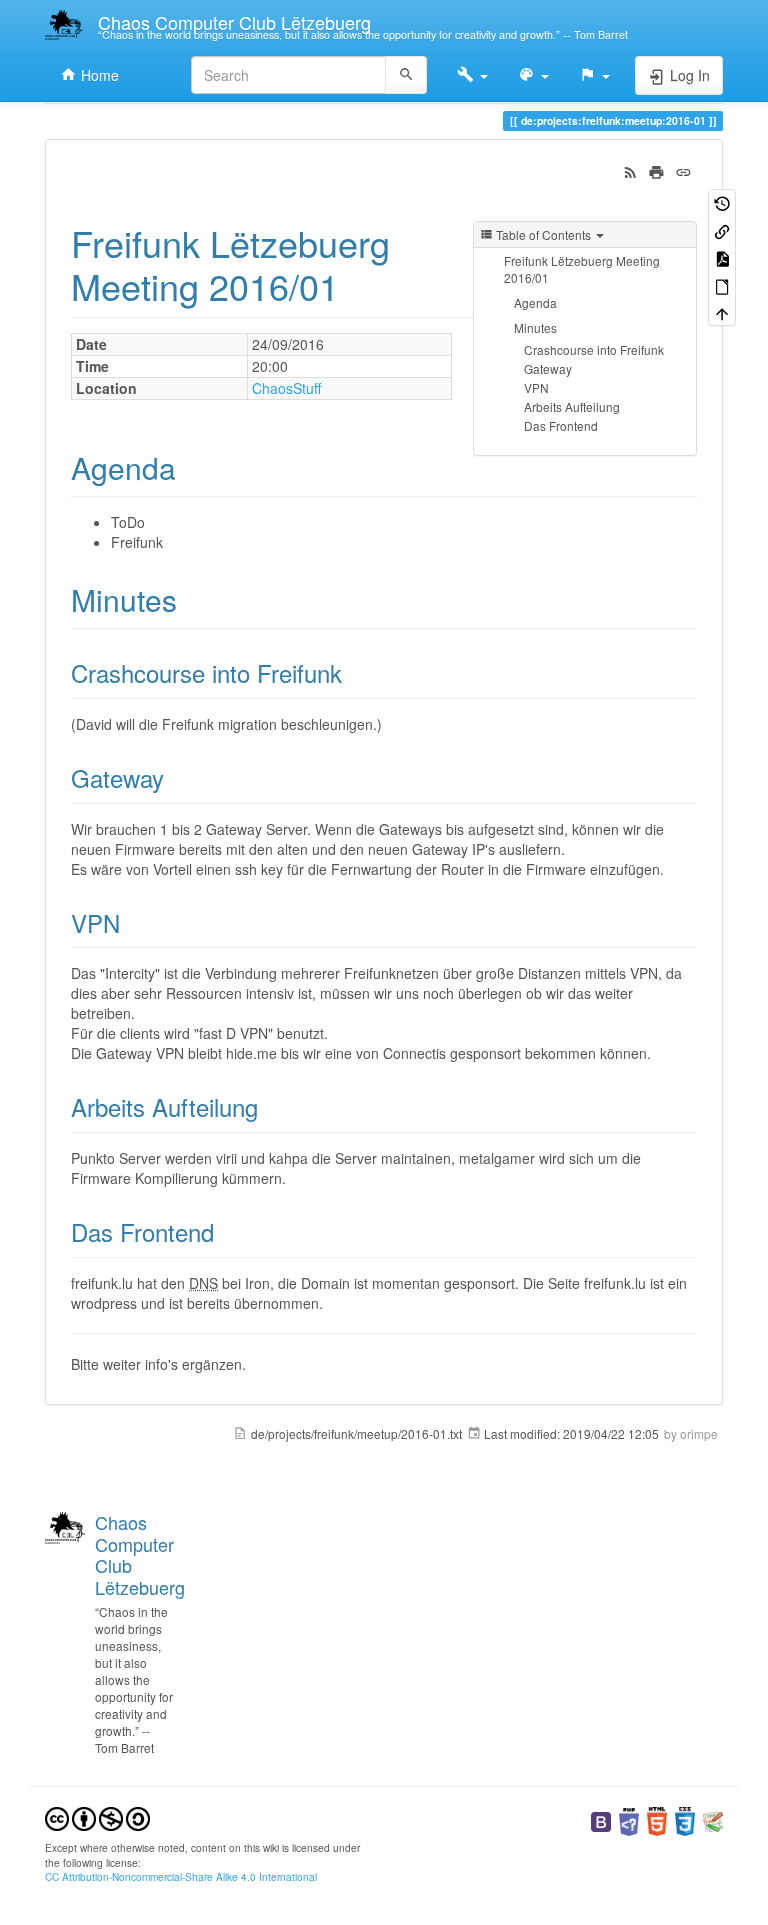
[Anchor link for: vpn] (132, 922)
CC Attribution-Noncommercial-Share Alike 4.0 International (181, 1876)
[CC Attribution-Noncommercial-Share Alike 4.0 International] (97, 1817)
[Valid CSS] (685, 1819)
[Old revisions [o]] (722, 202)
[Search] (406, 75)
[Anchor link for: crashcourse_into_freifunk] (354, 672)
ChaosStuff (286, 388)
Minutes (535, 327)
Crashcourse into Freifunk (594, 349)
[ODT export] (722, 284)
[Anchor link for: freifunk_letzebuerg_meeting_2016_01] (357, 285)
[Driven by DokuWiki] (713, 1819)
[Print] (656, 170)
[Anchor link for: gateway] (176, 777)
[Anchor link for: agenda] (191, 467)
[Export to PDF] (722, 257)
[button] (472, 75)
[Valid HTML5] (657, 1819)
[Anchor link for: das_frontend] (226, 1231)
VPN (536, 387)
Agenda (535, 302)
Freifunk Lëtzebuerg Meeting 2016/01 (582, 269)
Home (98, 75)
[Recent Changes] (630, 170)
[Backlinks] (722, 229)
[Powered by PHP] (629, 1819)
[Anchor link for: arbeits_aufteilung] (270, 1106)
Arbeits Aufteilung (572, 406)
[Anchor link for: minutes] (192, 599)
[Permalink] (683, 170)
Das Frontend (561, 425)
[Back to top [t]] (722, 312)
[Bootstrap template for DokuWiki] (601, 1819)
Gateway (548, 368)
